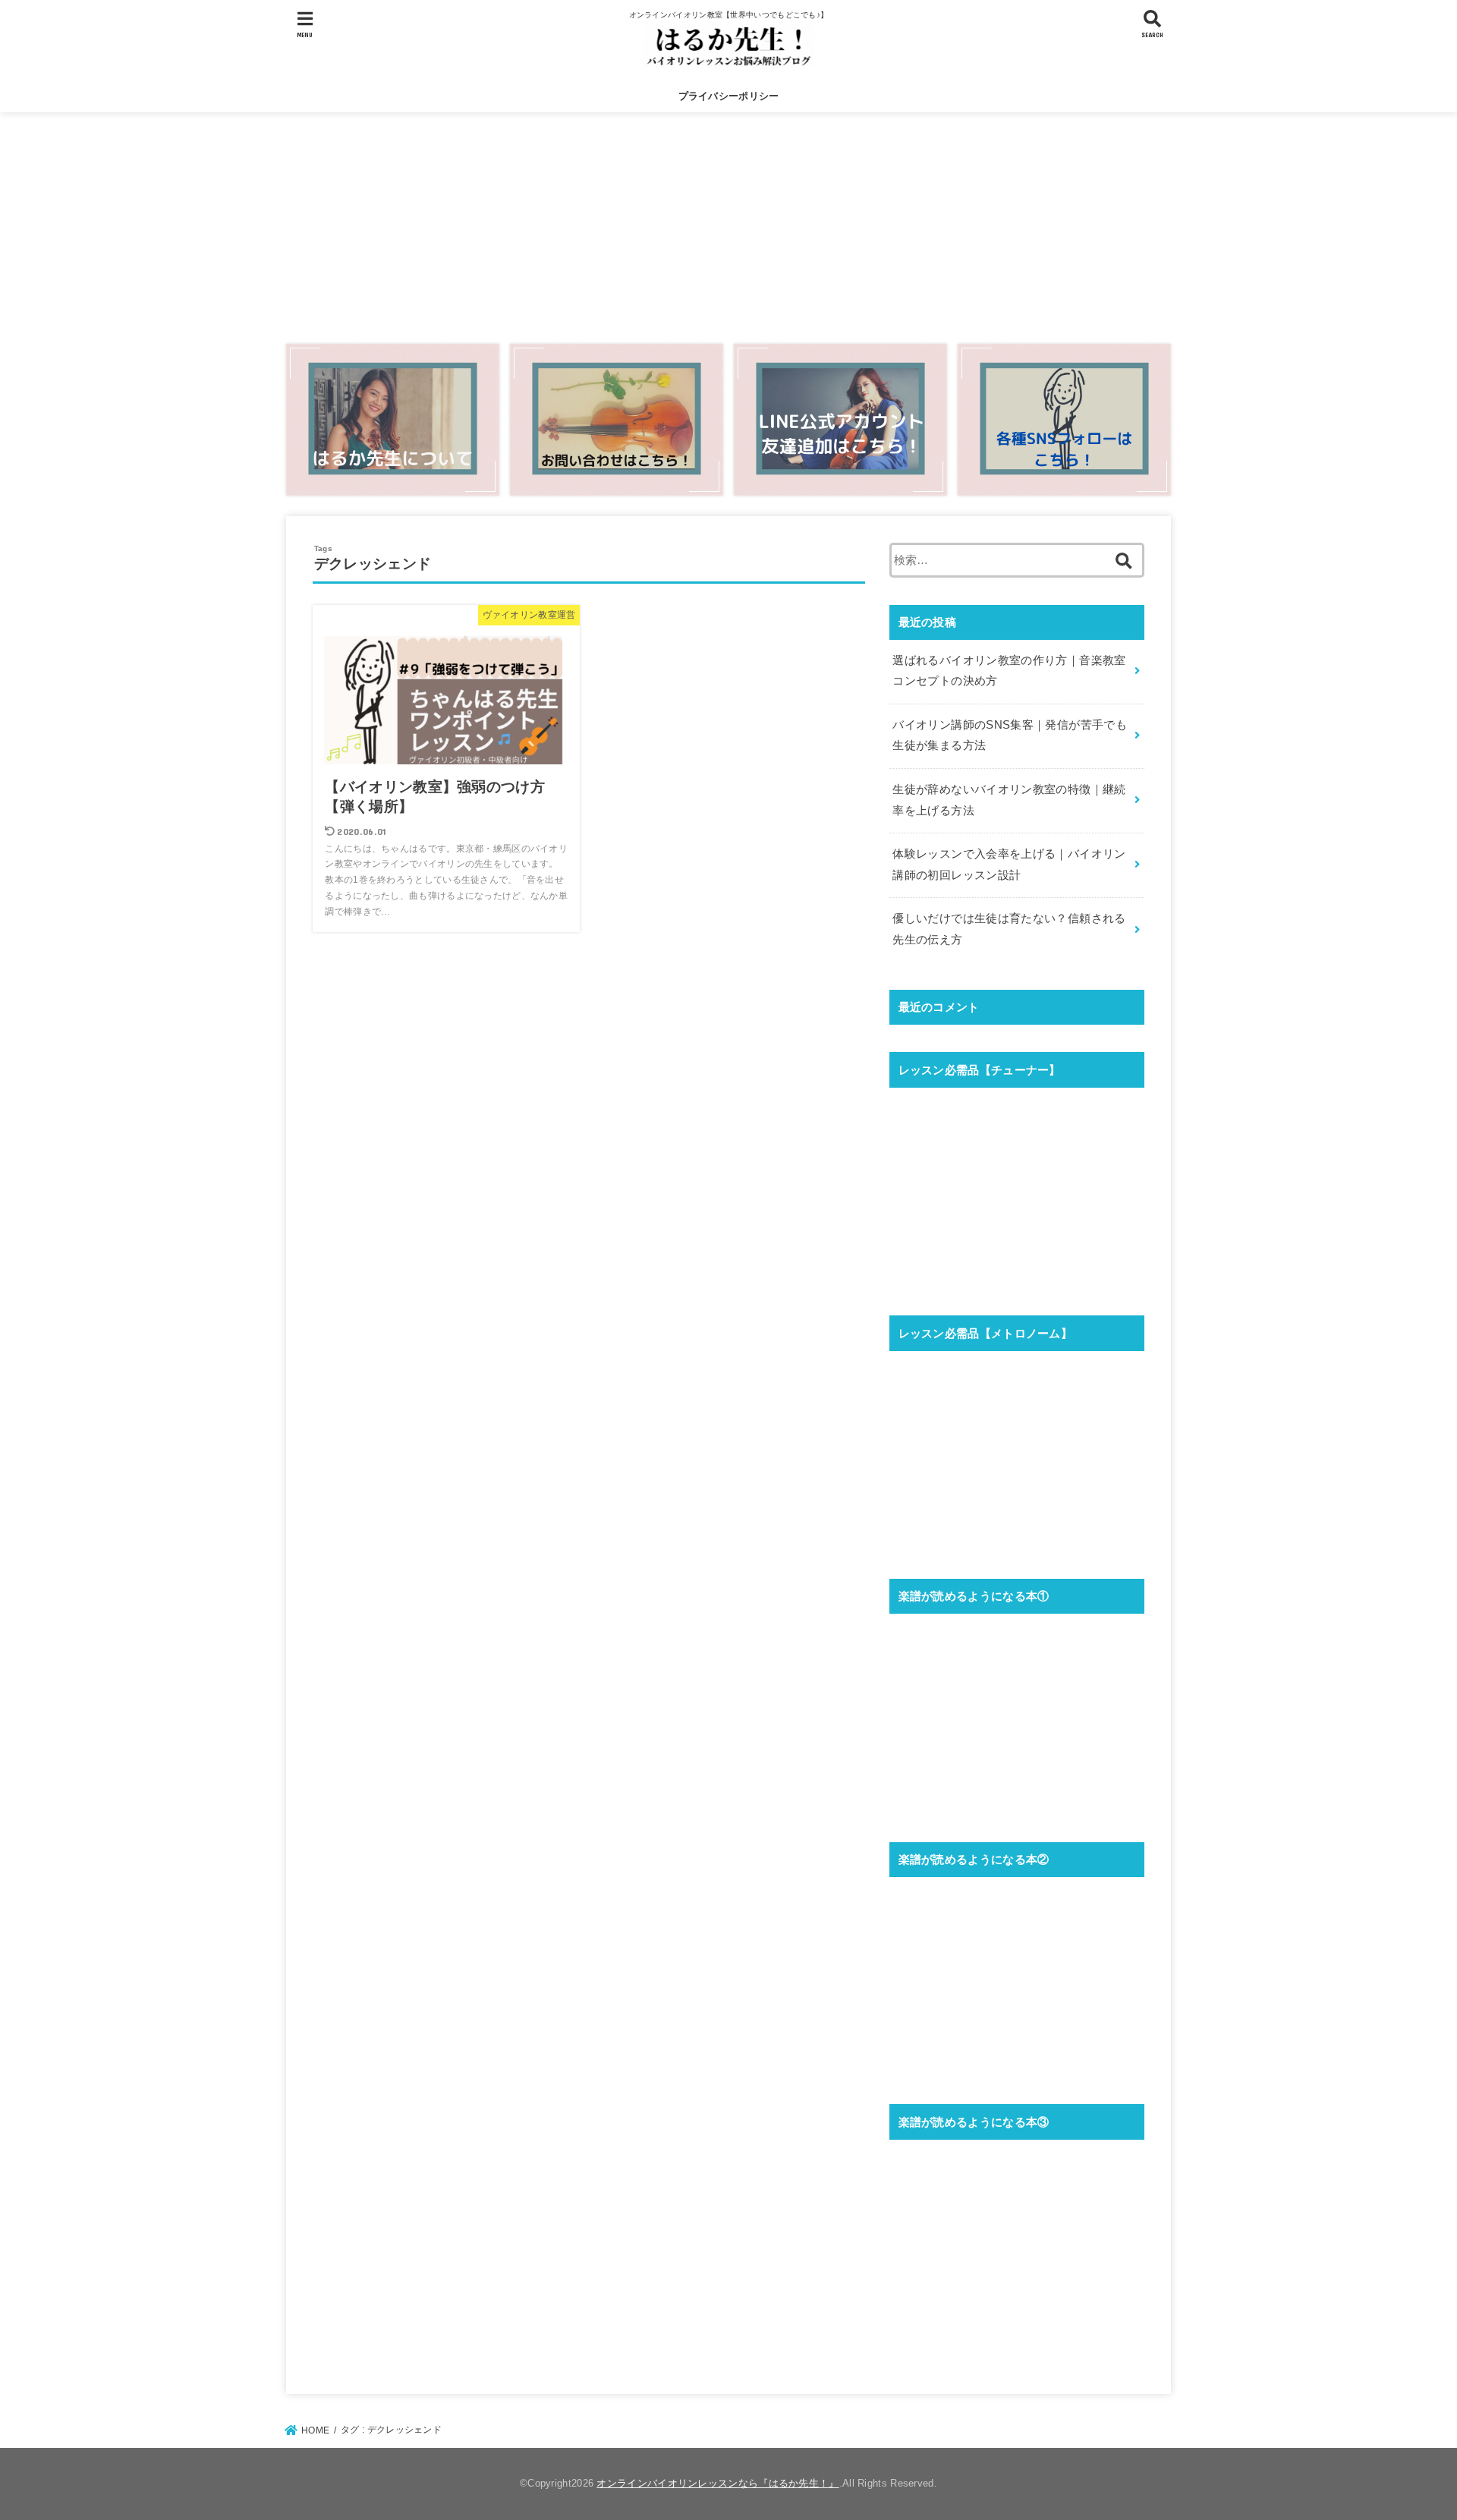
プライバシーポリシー (729, 96)
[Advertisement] (728, 225)
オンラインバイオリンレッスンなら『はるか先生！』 (717, 2483)
